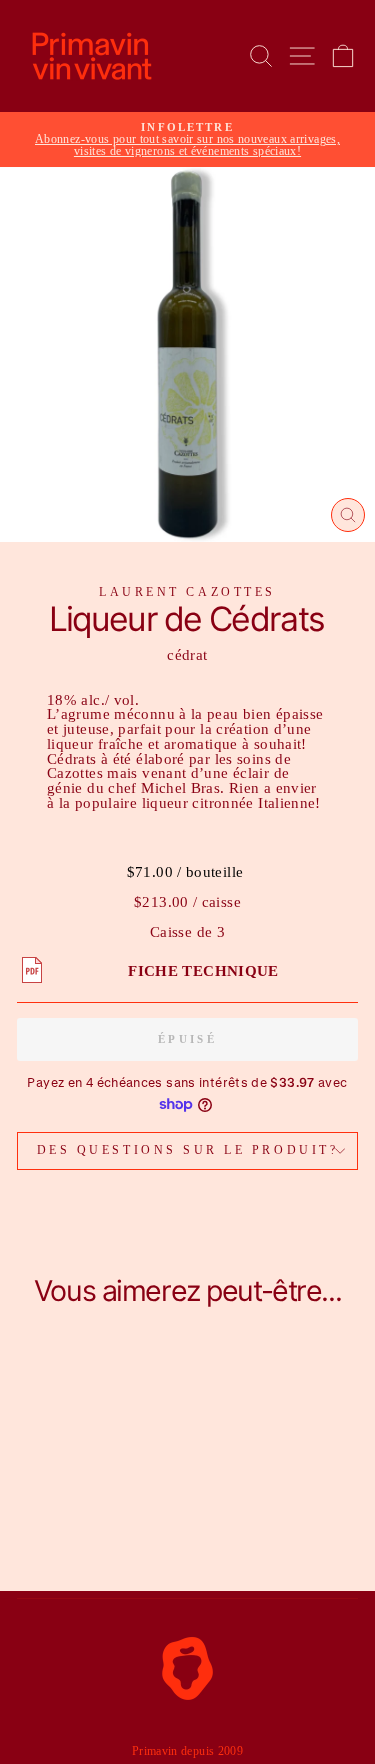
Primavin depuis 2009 (187, 1751)
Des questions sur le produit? (187, 1150)
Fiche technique (203, 971)
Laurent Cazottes (187, 592)
